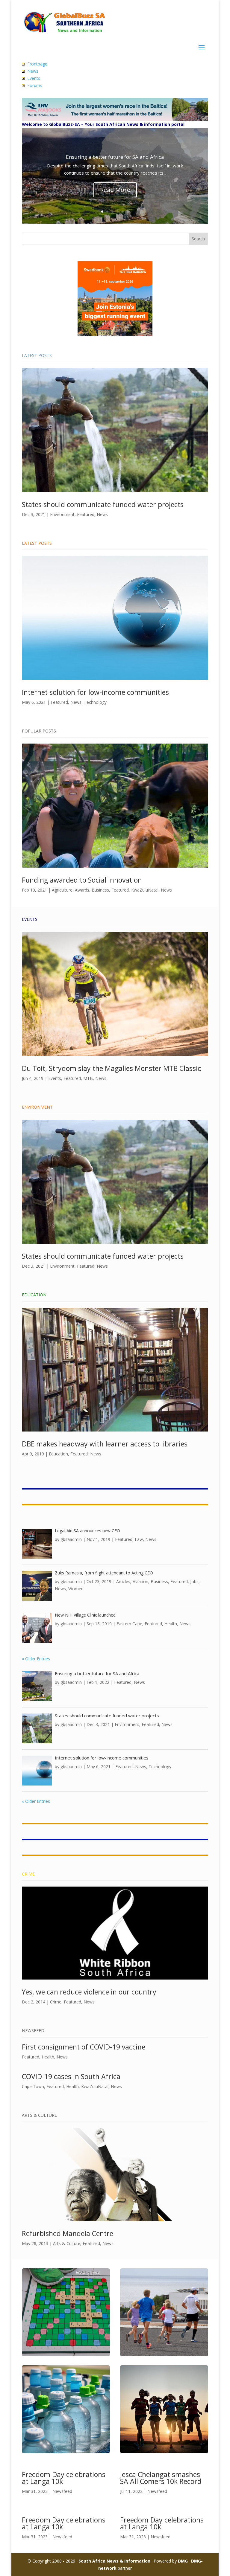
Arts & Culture (67, 2243)
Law (139, 1539)
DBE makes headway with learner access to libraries (105, 1444)
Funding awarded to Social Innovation (82, 880)
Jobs (194, 1581)
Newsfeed (62, 2491)
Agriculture (62, 890)
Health (171, 1624)
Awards (82, 890)
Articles (123, 1581)
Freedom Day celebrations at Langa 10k (64, 2478)
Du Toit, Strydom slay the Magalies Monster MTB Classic (111, 1068)
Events (34, 78)
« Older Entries (36, 1659)
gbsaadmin (71, 1539)
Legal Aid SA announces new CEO (87, 1531)
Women (76, 1589)
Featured (86, 514)
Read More (115, 190)
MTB (88, 1078)
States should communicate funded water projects (103, 504)
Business (100, 890)
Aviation (140, 1581)
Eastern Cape (129, 1624)
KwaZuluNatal (145, 890)
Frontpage (37, 64)
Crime (56, 2002)
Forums (35, 85)
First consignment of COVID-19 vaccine (84, 2047)
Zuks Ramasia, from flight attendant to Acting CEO (104, 1573)
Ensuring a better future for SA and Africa (115, 157)
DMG (183, 2561)
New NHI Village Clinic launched (85, 1615)
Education (58, 1454)
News (33, 71)
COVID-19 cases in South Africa (71, 2076)
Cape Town (33, 2086)
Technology (95, 702)
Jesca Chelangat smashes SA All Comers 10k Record (161, 2478)
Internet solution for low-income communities (95, 692)
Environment (62, 514)
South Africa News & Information (114, 2561)
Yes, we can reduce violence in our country (89, 1992)
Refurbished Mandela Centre (68, 2233)
